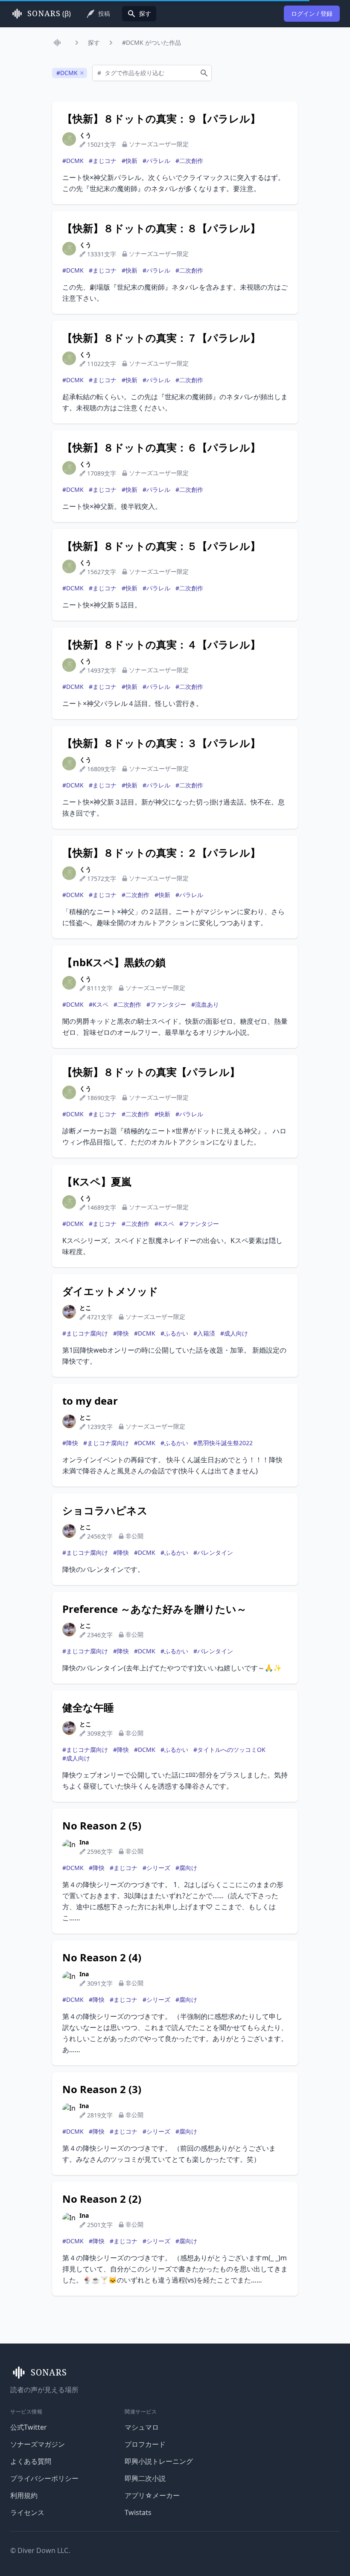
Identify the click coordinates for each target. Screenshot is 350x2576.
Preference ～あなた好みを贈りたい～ (155, 1609)
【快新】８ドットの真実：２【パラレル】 (161, 853)
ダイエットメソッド (110, 1291)
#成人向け (234, 1333)
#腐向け (186, 1868)
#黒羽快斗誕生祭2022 (223, 1443)
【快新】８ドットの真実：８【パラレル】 (161, 228)
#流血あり (205, 1004)
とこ (85, 1308)
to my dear (90, 1401)
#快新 (130, 161)
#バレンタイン (213, 1552)
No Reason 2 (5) (102, 1826)
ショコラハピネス (105, 1510)
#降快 (121, 1333)
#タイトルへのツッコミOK (229, 1750)
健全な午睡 (88, 1708)
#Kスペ (99, 1004)
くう (85, 135)
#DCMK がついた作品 (152, 42)
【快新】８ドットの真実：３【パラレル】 (161, 743)
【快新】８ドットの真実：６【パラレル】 (161, 447)
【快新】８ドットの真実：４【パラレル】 (161, 645)
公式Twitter (29, 2427)
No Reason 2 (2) (102, 2199)
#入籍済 (204, 1333)
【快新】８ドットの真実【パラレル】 (151, 1072)
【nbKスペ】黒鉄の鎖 (114, 962)
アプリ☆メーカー (152, 2495)
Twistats (138, 2512)
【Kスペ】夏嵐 (97, 1182)
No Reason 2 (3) (102, 2089)
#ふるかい (174, 1333)
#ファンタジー (166, 1004)
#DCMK (73, 161)
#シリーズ (156, 1868)
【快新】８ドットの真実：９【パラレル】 (161, 119)
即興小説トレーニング (159, 2461)
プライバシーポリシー (44, 2478)
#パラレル (156, 161)
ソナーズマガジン (38, 2444)
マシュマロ (142, 2427)
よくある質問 (31, 2461)
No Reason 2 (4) (102, 1957)
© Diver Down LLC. (40, 2550)
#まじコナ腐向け (85, 1333)
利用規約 (24, 2495)
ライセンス (27, 2512)
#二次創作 (189, 161)
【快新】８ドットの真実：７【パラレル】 (161, 338)
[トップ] (59, 43)
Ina (84, 1842)
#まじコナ (103, 161)
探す (94, 42)
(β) (49, 14)
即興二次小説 (145, 2478)
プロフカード (145, 2444)
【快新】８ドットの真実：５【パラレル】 (161, 546)
